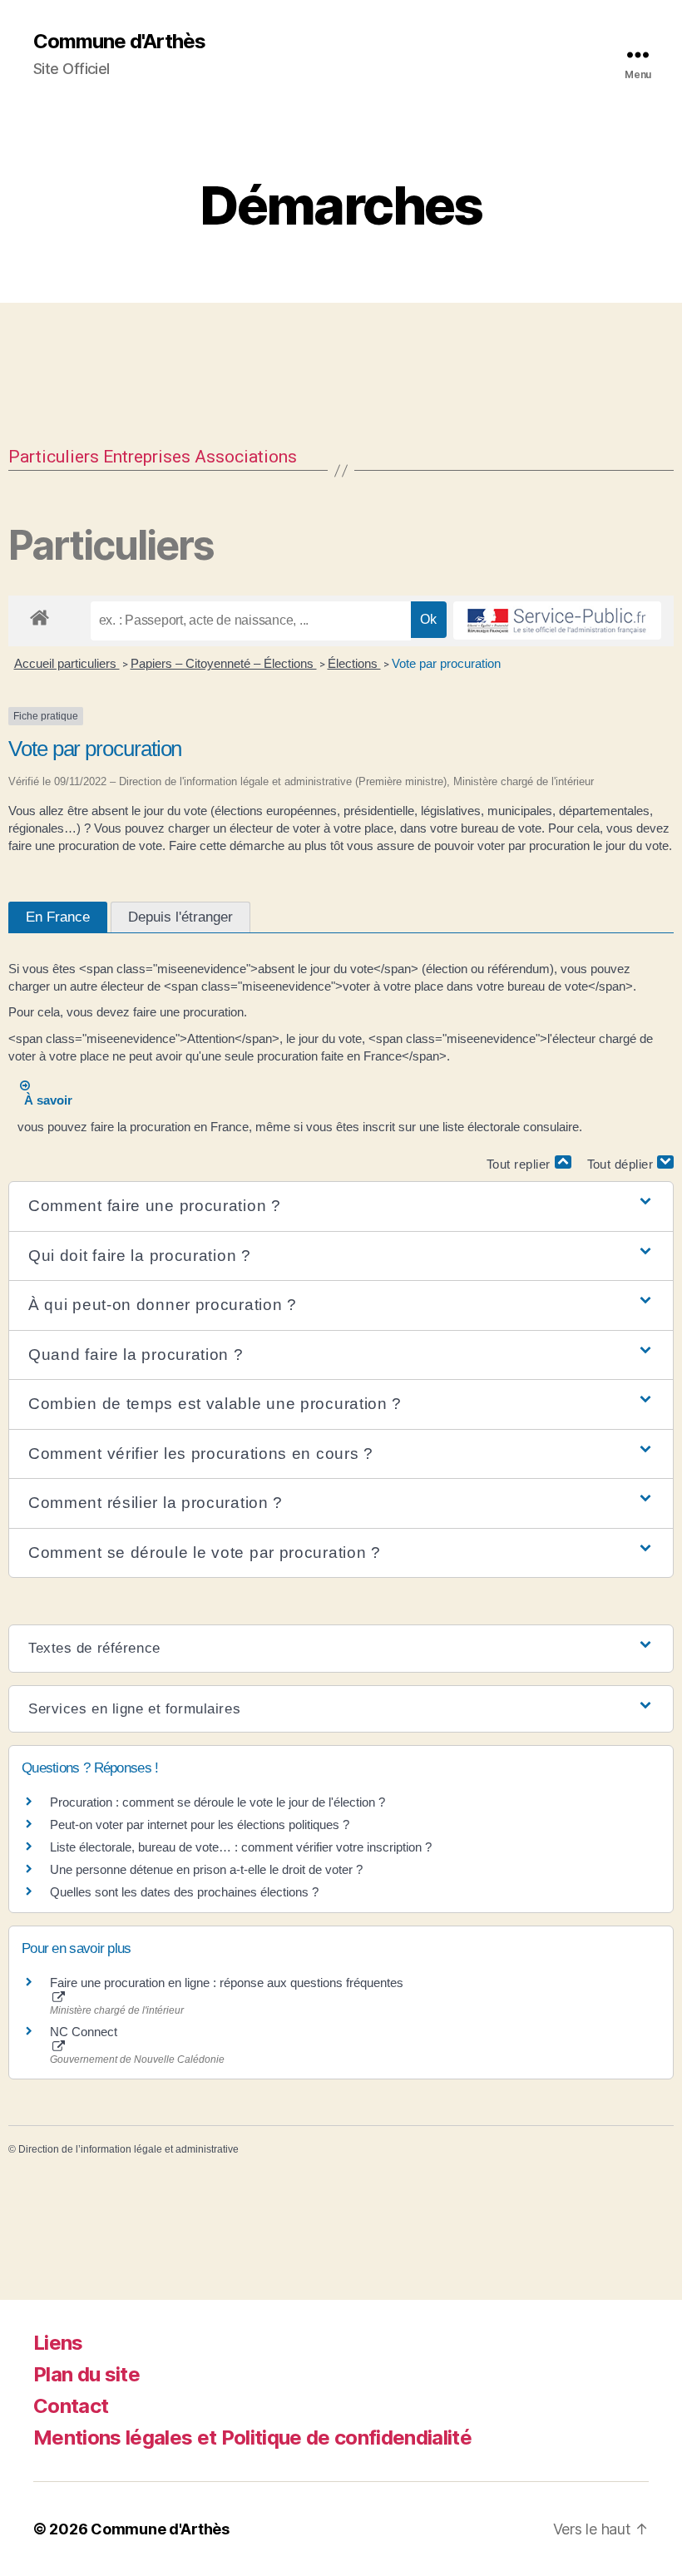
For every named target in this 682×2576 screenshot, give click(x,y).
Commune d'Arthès (119, 42)
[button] (341, 1206)
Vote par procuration (446, 663)
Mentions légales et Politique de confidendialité (252, 2438)
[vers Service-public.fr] (557, 621)
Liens (58, 2343)
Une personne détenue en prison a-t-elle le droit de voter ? (206, 1869)
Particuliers (54, 457)
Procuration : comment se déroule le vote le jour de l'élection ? (217, 1802)
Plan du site (86, 2374)
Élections (354, 663)
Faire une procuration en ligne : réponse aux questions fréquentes (227, 1983)
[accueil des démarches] (40, 615)
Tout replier (521, 1164)
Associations (246, 457)
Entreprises (147, 457)
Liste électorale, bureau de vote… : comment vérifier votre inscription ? (241, 1847)
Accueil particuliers (67, 663)
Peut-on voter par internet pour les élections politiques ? (200, 1824)
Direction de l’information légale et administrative (128, 2149)
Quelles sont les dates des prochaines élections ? (184, 1892)
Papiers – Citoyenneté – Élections (224, 663)
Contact (71, 2406)
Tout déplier (623, 1164)
